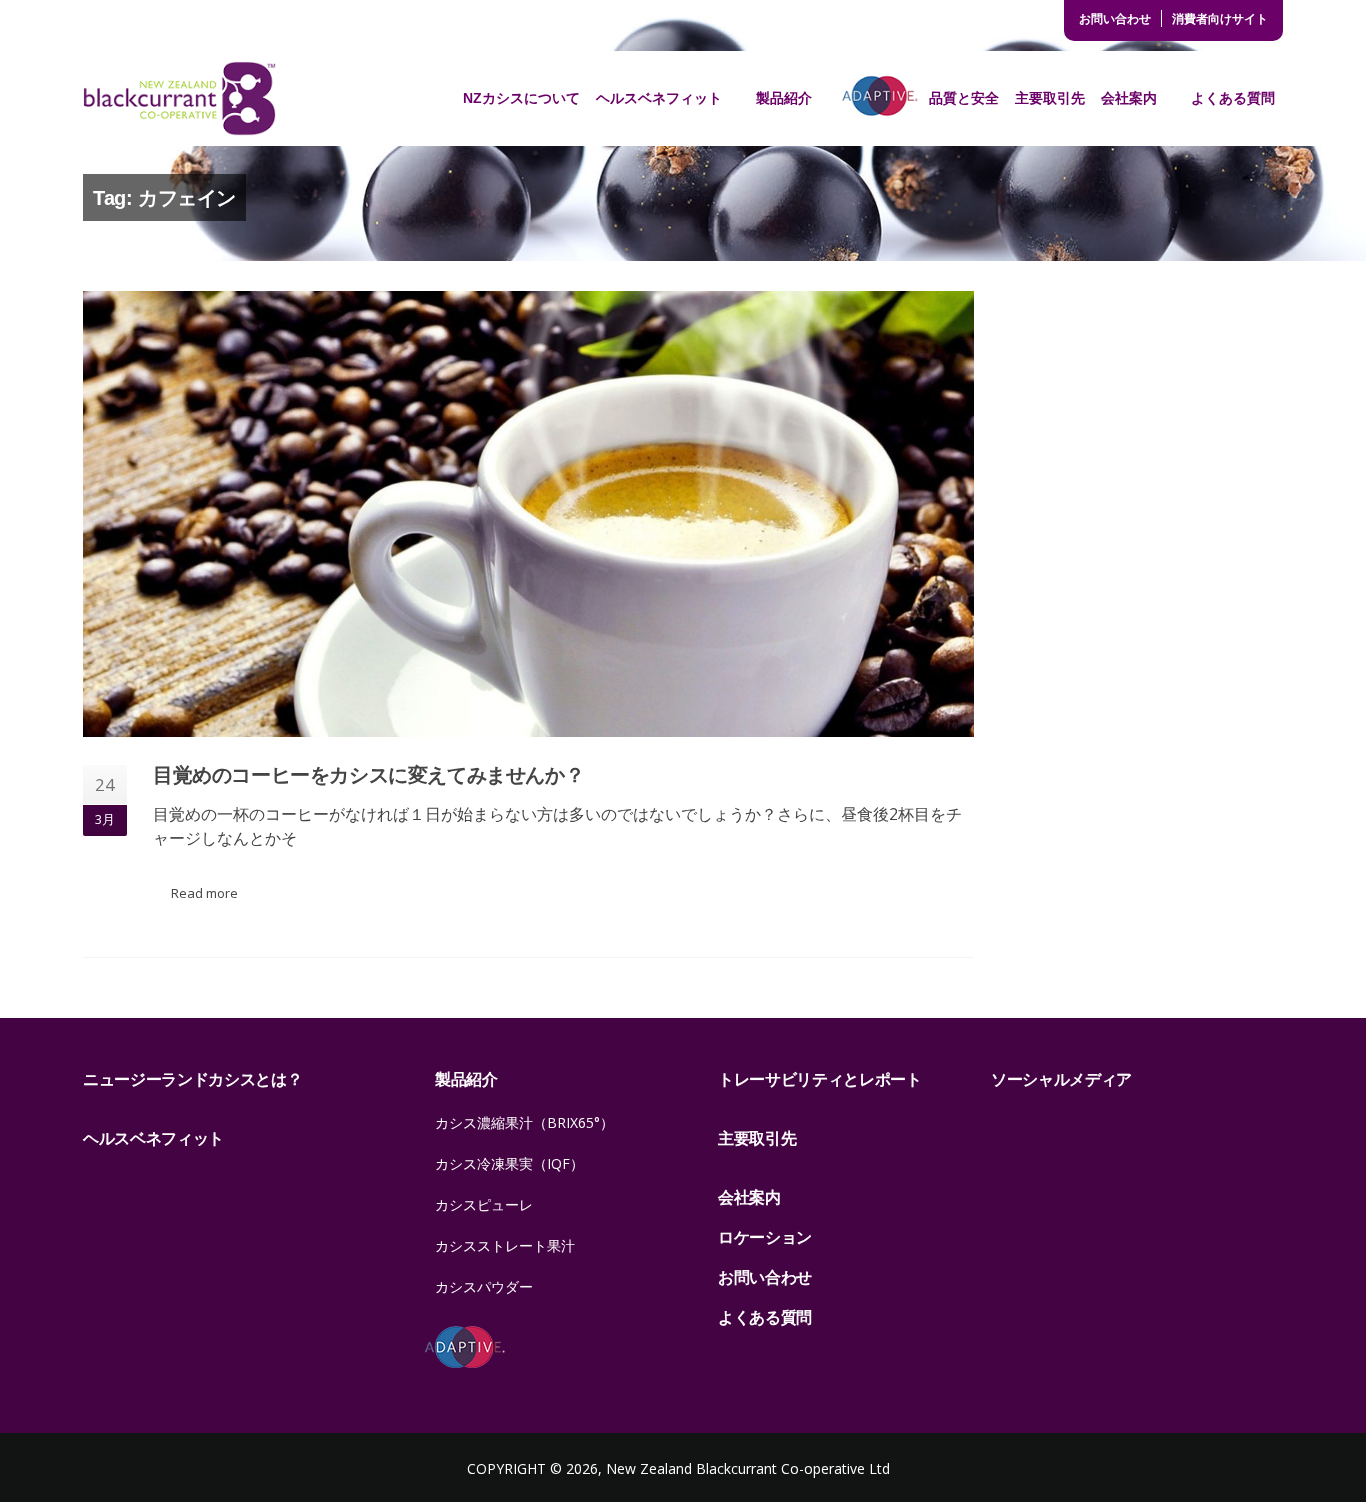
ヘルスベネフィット (659, 98)
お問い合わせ (1115, 18)
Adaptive (879, 98)
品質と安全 (964, 98)
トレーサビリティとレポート (820, 1079)
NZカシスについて (521, 98)
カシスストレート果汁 (505, 1245)
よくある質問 (1233, 98)
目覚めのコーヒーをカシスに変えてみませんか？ (368, 774)
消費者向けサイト (1220, 18)
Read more (204, 893)
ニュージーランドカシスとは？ (193, 1079)
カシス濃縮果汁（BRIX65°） (524, 1122)
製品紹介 (784, 98)
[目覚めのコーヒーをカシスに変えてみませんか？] (528, 514)
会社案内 (1129, 98)
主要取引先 (1050, 98)
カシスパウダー (484, 1286)
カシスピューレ (484, 1204)
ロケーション (765, 1237)
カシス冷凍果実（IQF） (509, 1163)
